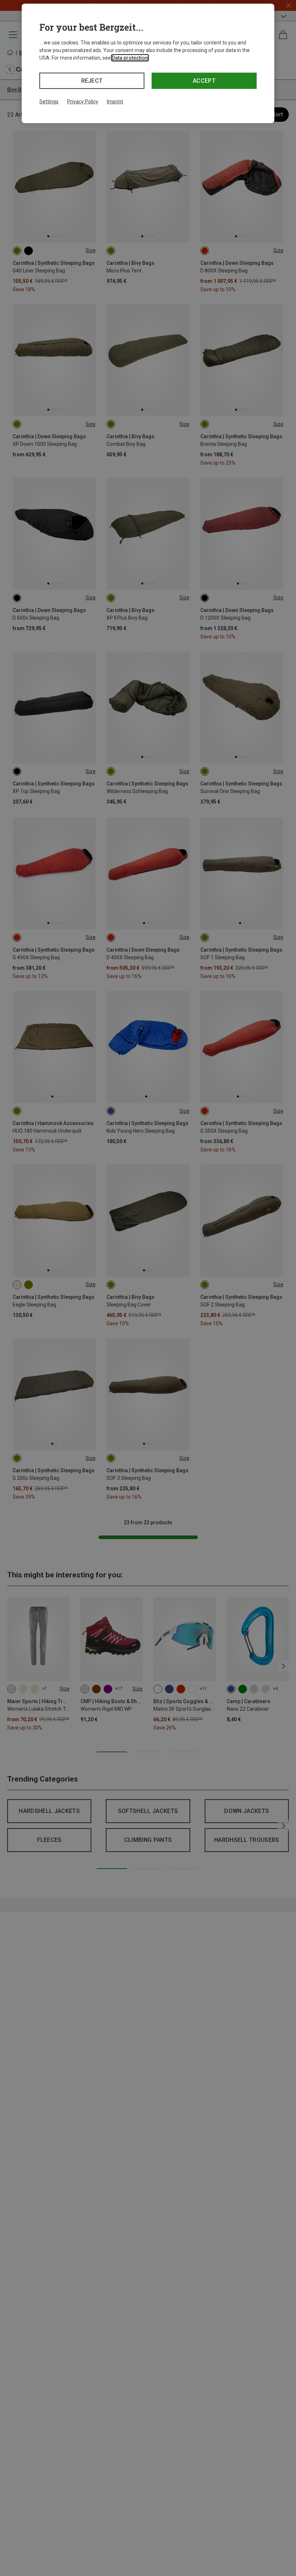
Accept (204, 81)
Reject (92, 81)
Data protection (130, 58)
